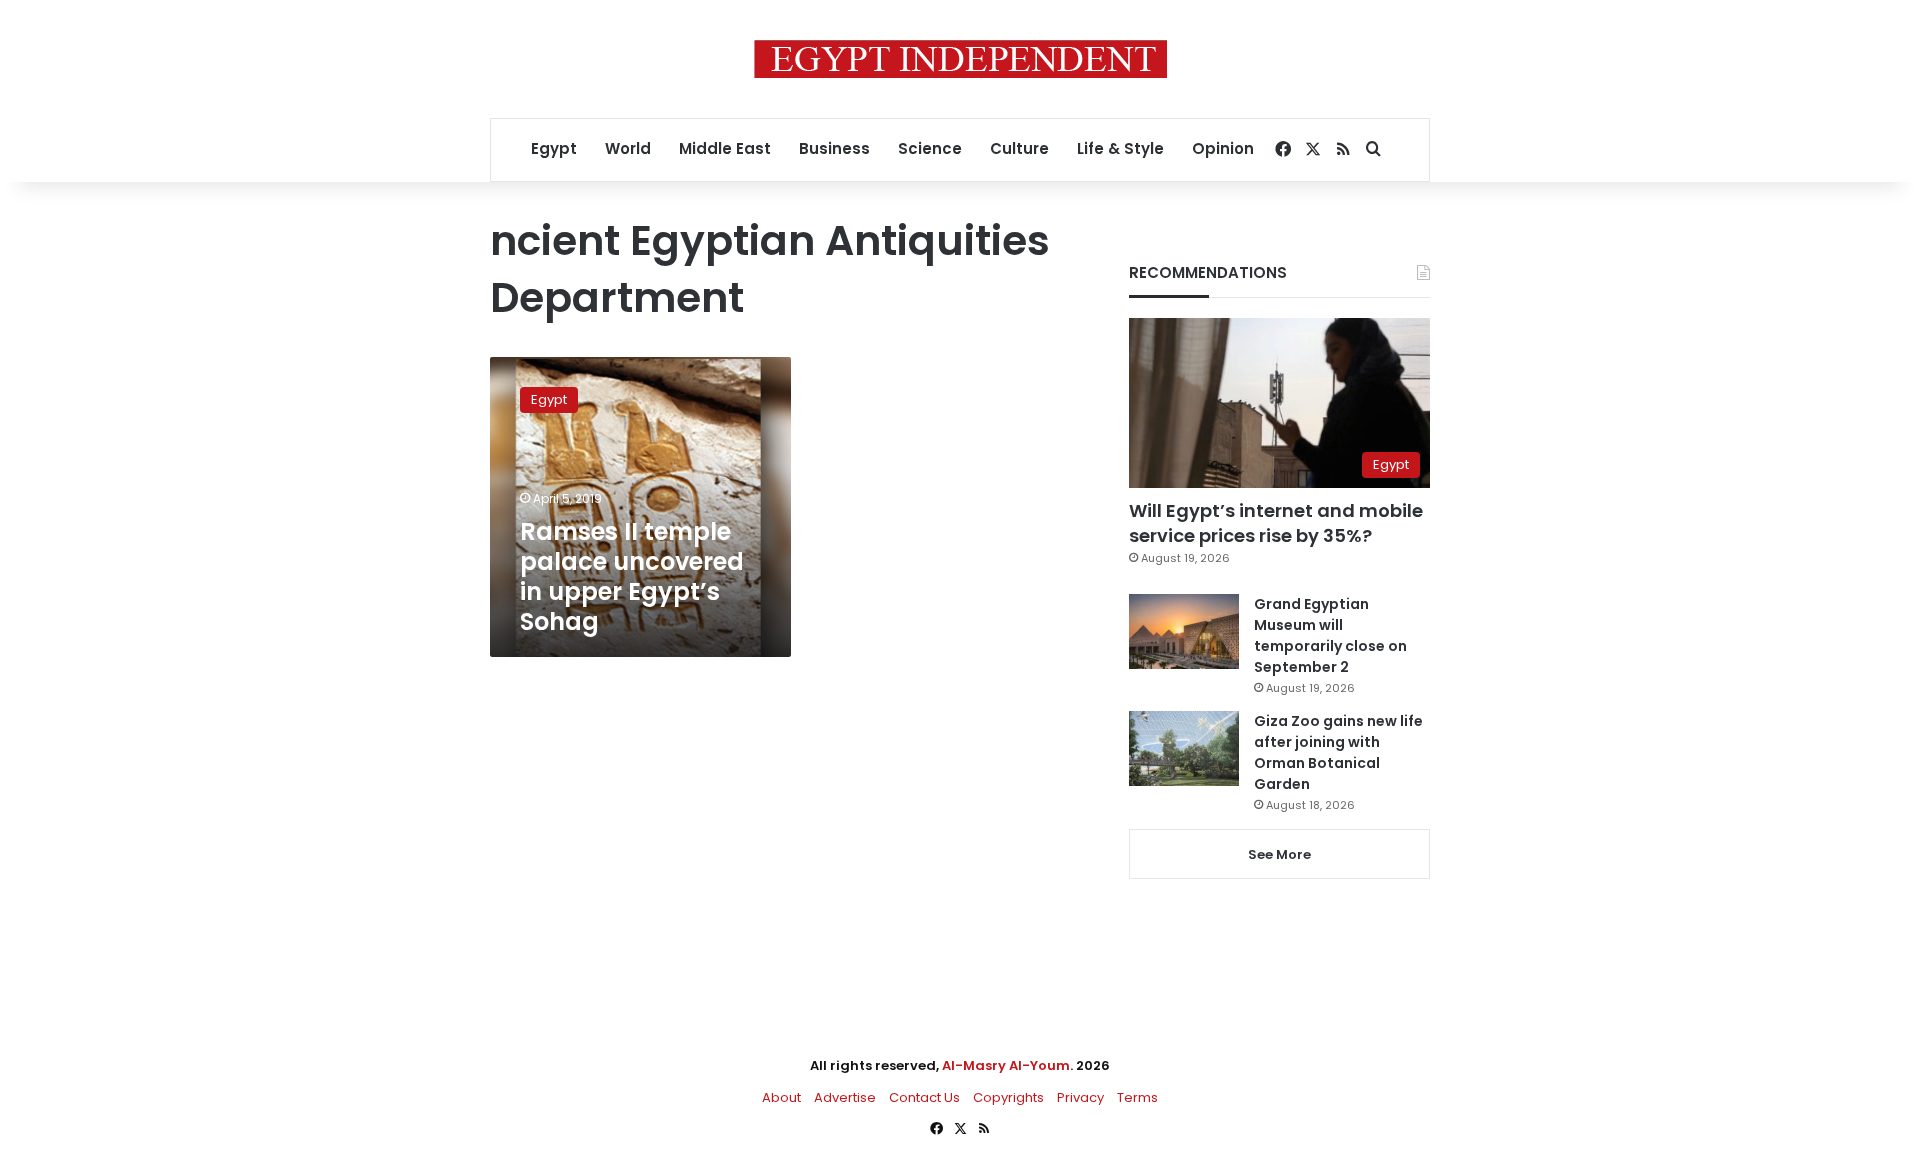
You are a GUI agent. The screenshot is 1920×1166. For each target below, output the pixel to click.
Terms (1137, 1097)
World (628, 148)
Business (834, 148)
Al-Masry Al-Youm (1006, 1065)
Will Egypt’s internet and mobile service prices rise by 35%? (1276, 523)
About (781, 1097)
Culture (1019, 148)
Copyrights (1008, 1097)
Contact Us (924, 1097)
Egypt (554, 148)
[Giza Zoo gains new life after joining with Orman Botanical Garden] (1184, 748)
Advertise (845, 1097)
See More (1279, 854)
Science (930, 148)
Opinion (1223, 148)
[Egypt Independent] (960, 59)
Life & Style (1120, 148)
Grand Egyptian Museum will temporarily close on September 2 (1330, 635)
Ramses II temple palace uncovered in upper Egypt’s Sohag (632, 576)
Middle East (725, 148)
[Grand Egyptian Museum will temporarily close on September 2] (1184, 631)
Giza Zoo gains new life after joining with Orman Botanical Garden (1338, 752)
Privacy (1080, 1097)
